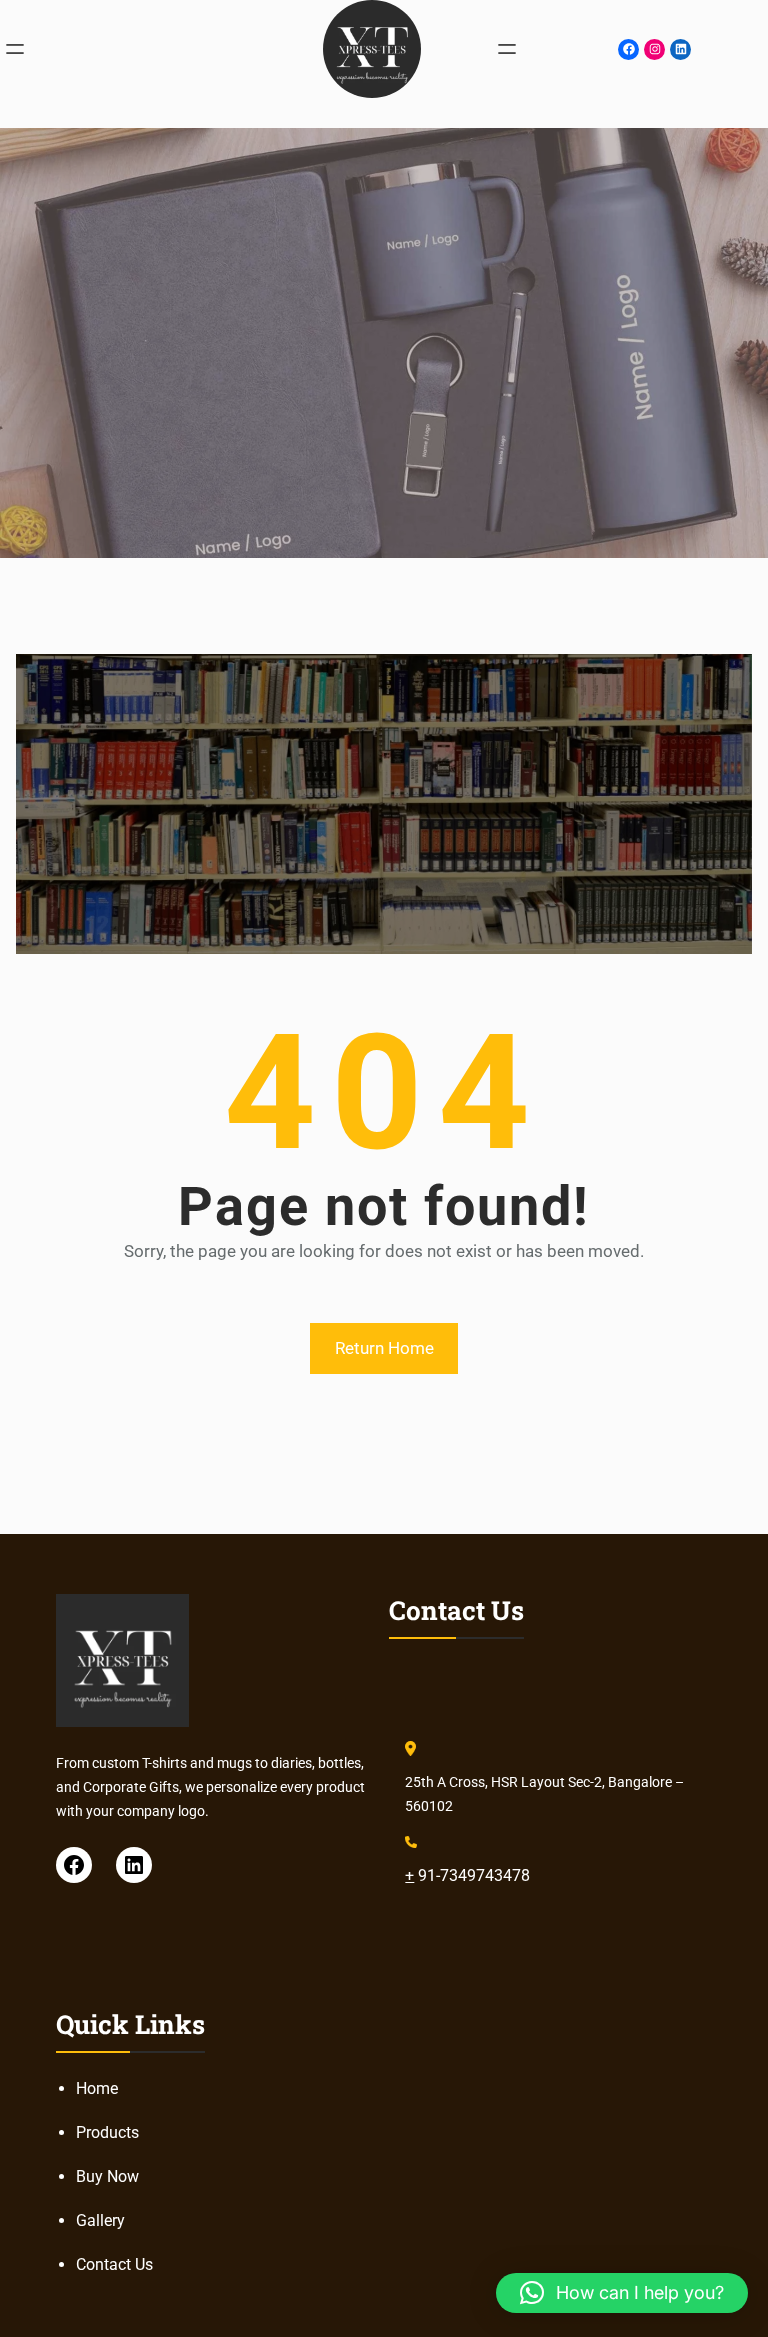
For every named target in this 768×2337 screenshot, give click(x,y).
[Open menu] (15, 49)
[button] (622, 2293)
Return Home (384, 1348)
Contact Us (114, 2264)
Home (97, 2088)
